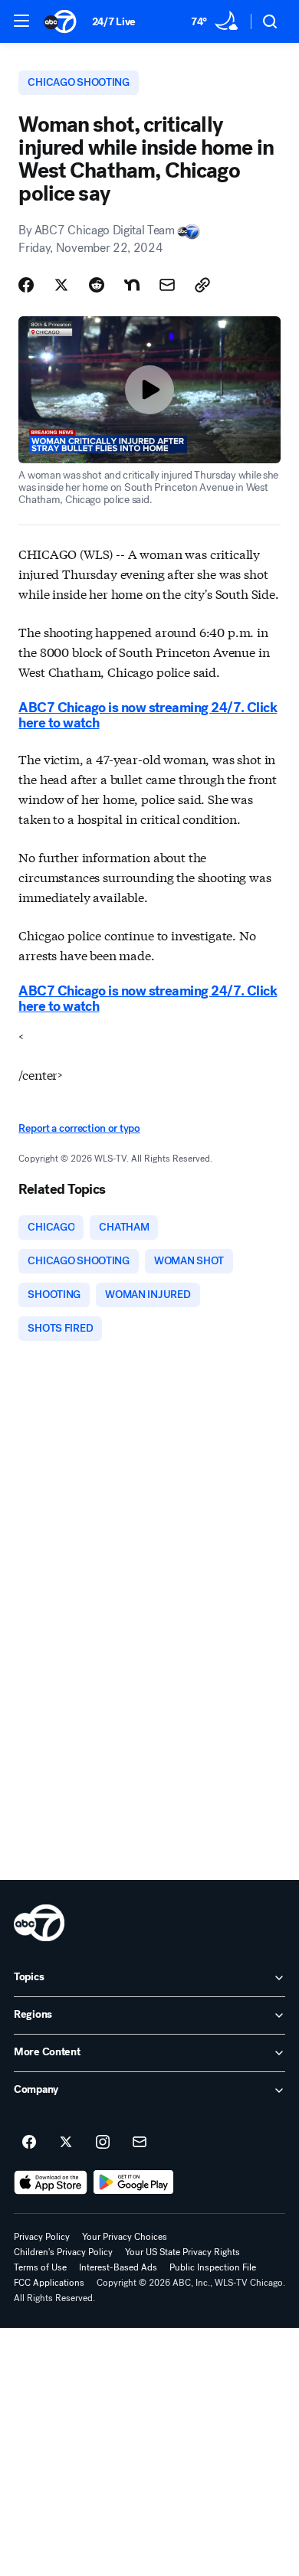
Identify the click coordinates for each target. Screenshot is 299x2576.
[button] (21, 21)
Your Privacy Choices (125, 2237)
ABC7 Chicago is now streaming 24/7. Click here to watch (148, 715)
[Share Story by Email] (167, 285)
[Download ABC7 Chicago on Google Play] (134, 2182)
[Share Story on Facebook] (26, 285)
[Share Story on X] (61, 285)
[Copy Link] (202, 285)
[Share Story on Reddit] (97, 285)
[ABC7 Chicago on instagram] (103, 2143)
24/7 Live (114, 22)
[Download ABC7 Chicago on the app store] (51, 2182)
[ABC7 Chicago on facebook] (29, 2143)
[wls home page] (39, 1923)
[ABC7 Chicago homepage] (60, 21)
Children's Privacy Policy (63, 2252)
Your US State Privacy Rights (182, 2252)
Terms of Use (40, 2267)
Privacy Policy (42, 2237)
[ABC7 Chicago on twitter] (66, 2143)
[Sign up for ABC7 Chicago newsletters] (140, 2143)
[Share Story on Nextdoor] (132, 285)
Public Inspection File (213, 2267)
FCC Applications (49, 2283)
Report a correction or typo (79, 1128)
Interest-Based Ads (118, 2267)
